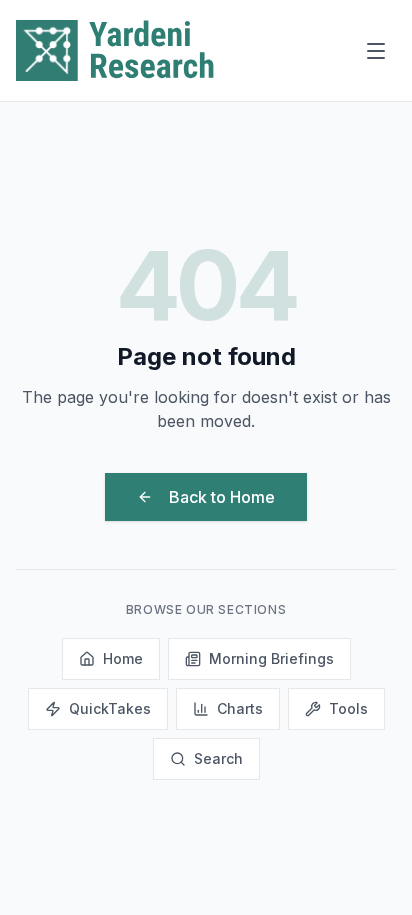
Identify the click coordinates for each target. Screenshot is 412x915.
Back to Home (222, 497)
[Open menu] (376, 51)
